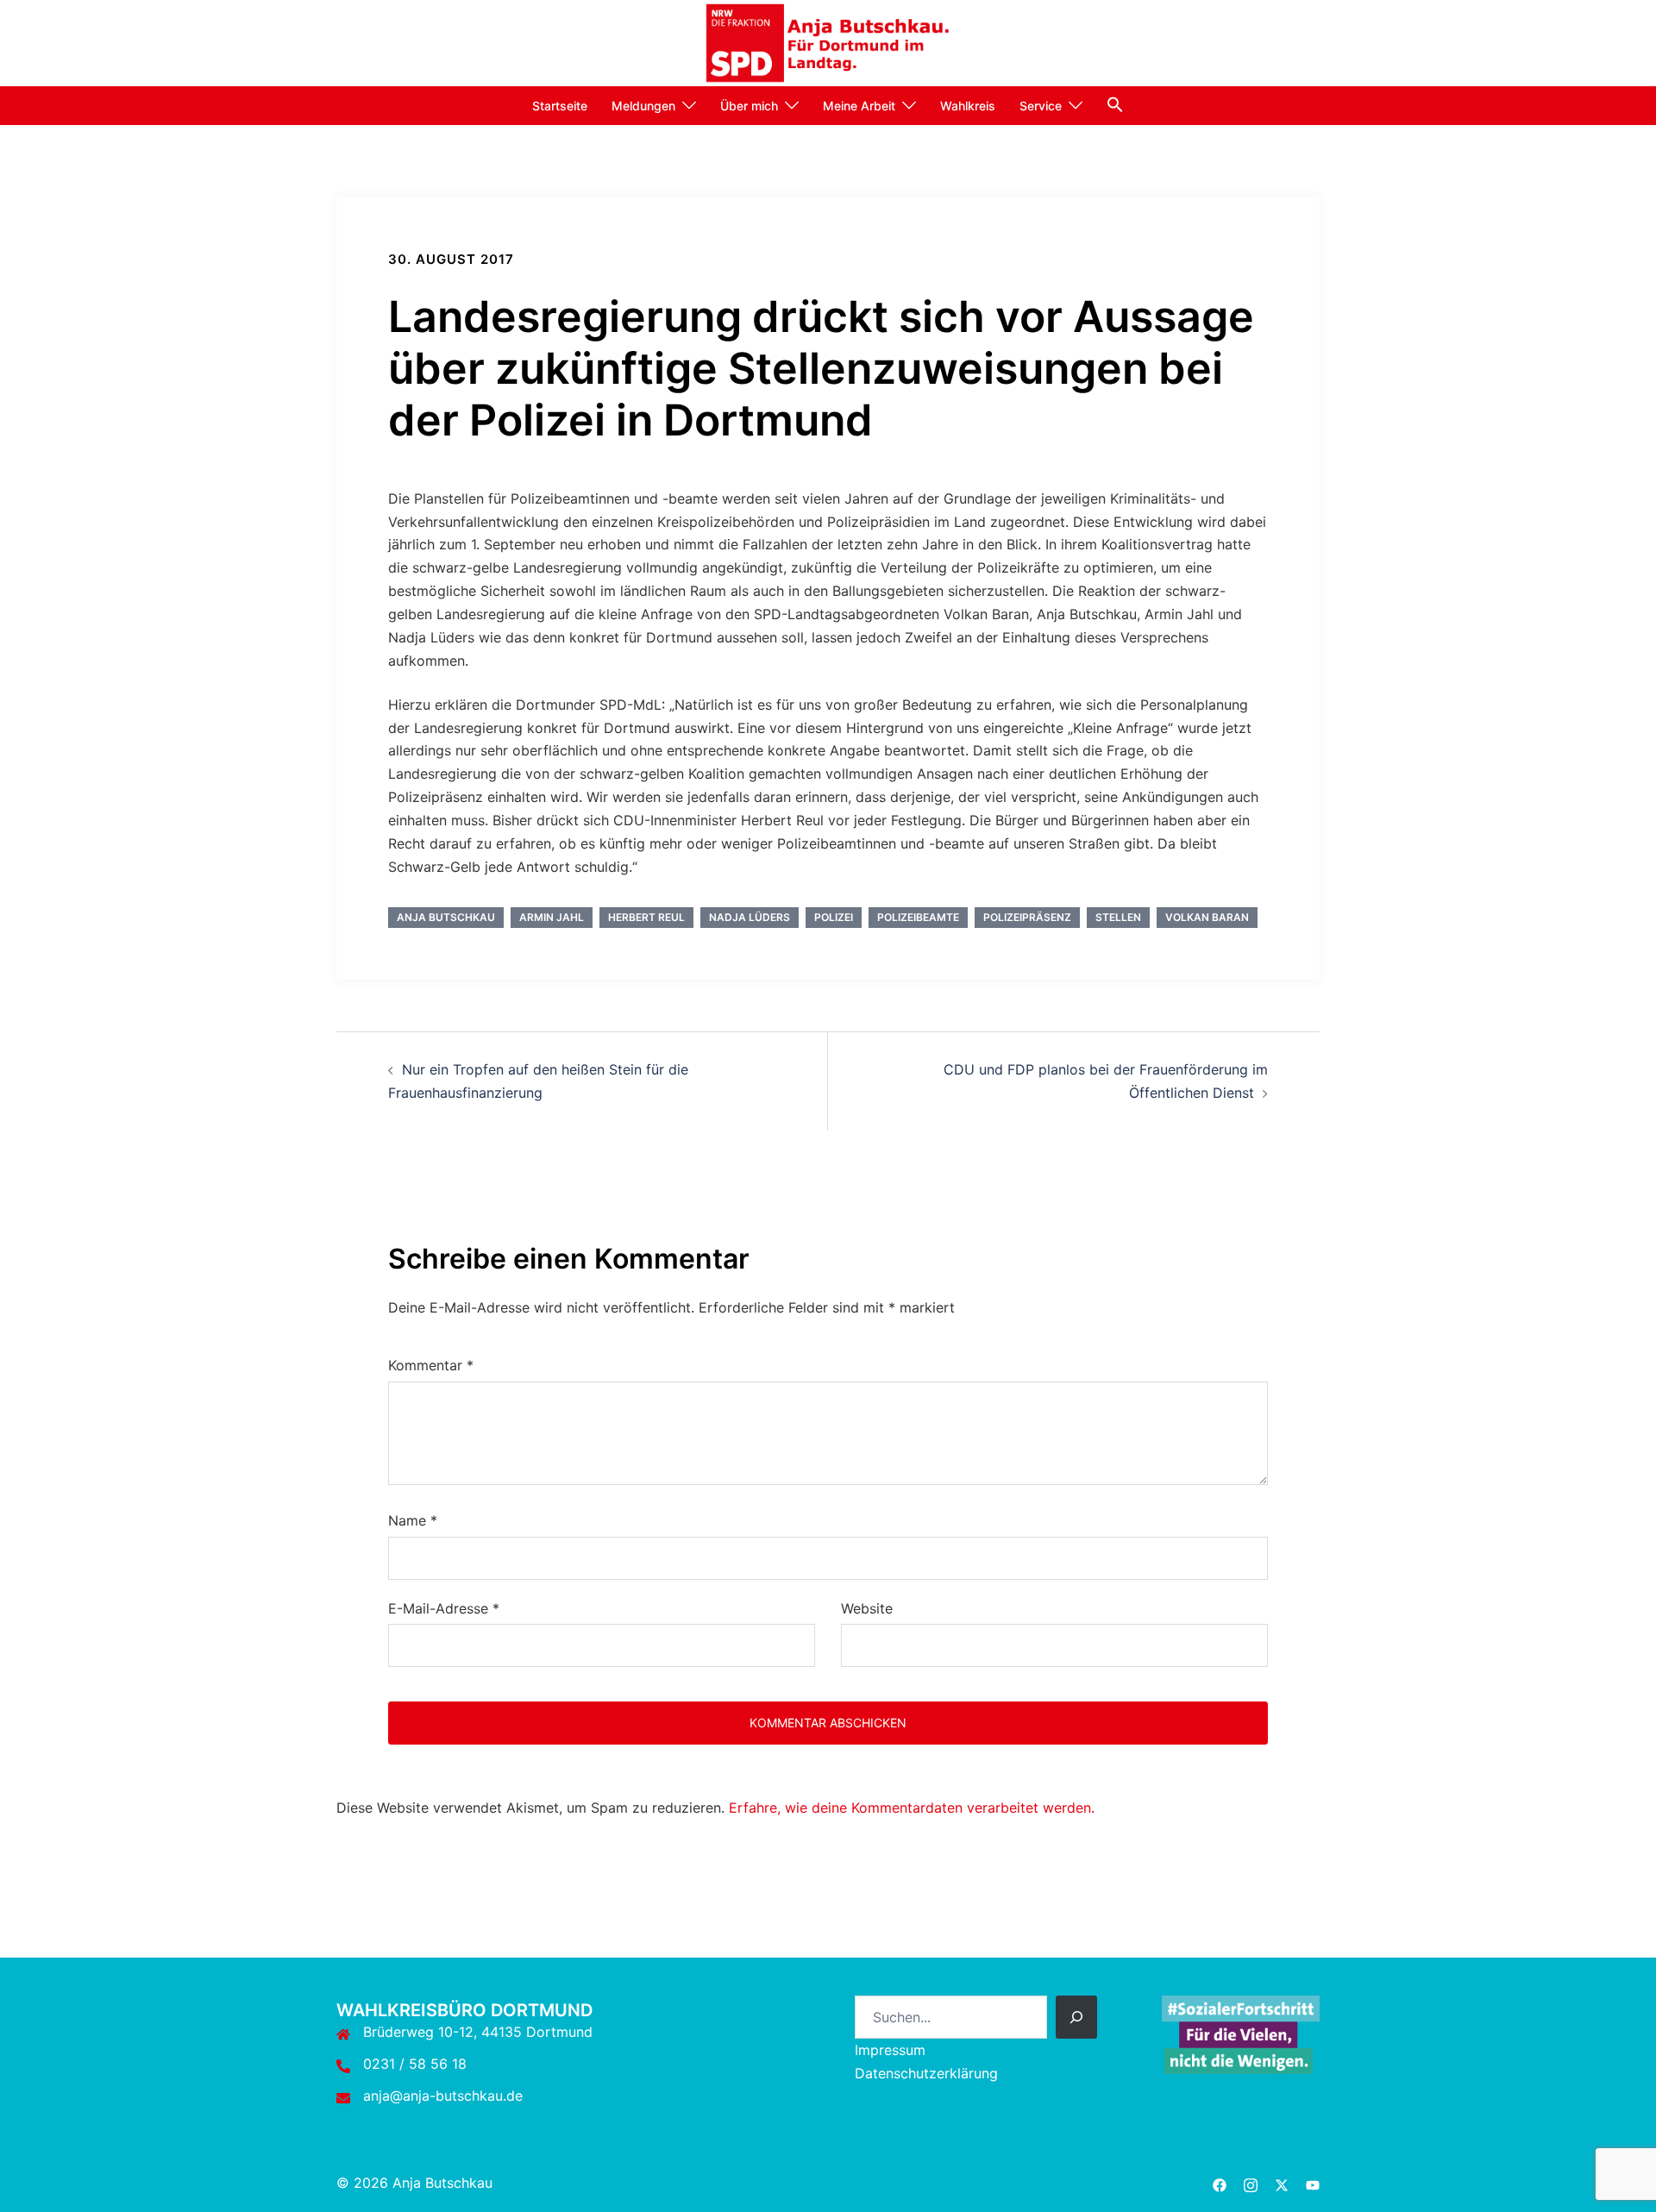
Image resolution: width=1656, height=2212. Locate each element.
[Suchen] (1076, 2017)
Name (413, 1520)
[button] (1115, 104)
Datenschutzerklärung (926, 2073)
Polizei (834, 917)
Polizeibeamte (918, 917)
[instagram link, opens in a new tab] (1251, 2183)
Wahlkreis (968, 106)
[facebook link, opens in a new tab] (1220, 2183)
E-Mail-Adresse (444, 1608)
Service (1041, 106)
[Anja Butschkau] (828, 41)
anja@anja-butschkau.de (443, 2096)
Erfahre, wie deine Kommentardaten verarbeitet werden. (912, 1808)
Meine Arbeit (859, 106)
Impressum (890, 2050)
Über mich (749, 106)
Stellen (1118, 917)
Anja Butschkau (446, 917)
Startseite (560, 106)
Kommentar (431, 1365)
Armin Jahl (552, 917)
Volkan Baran (1207, 917)
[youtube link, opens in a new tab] (1313, 2183)
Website (867, 1608)
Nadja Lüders (750, 917)
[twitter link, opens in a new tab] (1282, 2183)
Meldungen (643, 106)
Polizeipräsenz (1027, 917)
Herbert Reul (646, 917)
